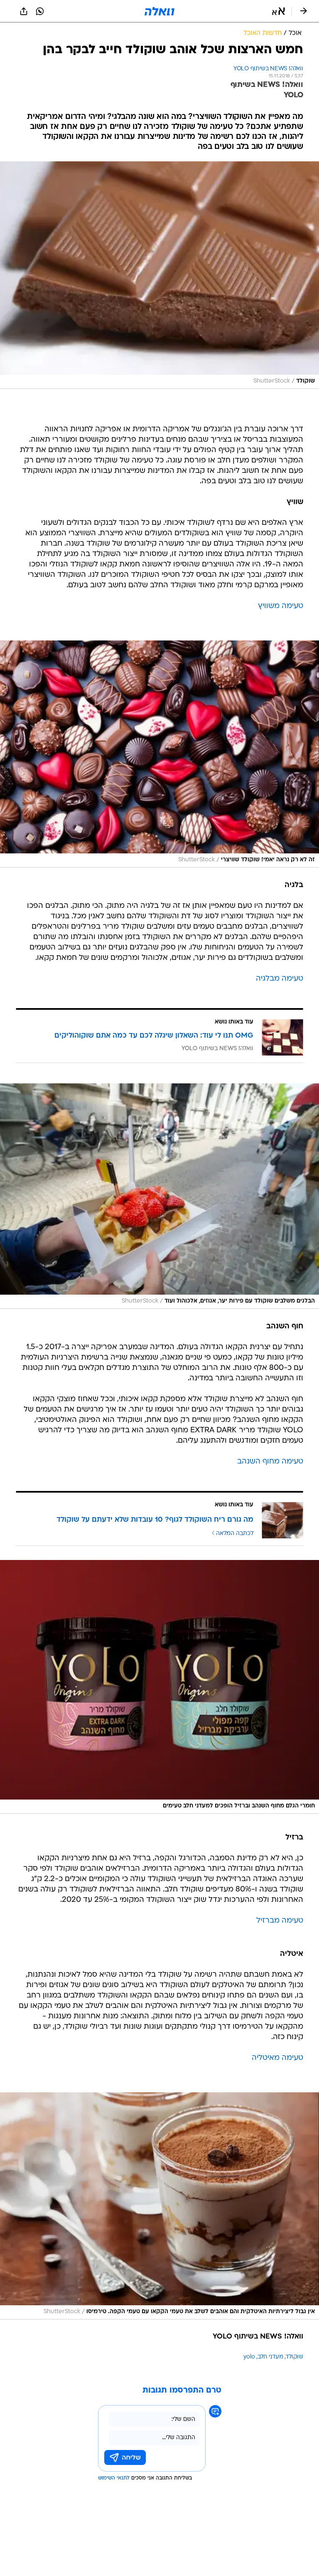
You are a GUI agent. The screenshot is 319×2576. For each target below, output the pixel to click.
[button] (279, 11)
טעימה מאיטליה (277, 2058)
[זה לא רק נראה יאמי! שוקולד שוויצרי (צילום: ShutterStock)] (159, 754)
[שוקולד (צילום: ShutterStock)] (159, 275)
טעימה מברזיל (280, 1921)
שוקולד (294, 2357)
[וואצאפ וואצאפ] (40, 11)
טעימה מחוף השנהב (270, 1462)
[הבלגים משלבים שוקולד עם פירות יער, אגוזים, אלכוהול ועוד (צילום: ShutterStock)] (159, 1196)
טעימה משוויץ (281, 606)
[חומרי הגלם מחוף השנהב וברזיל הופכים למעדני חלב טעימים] (159, 1687)
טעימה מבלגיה (280, 979)
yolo (249, 2357)
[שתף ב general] (24, 11)
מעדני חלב (270, 2357)
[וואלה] (159, 11)
